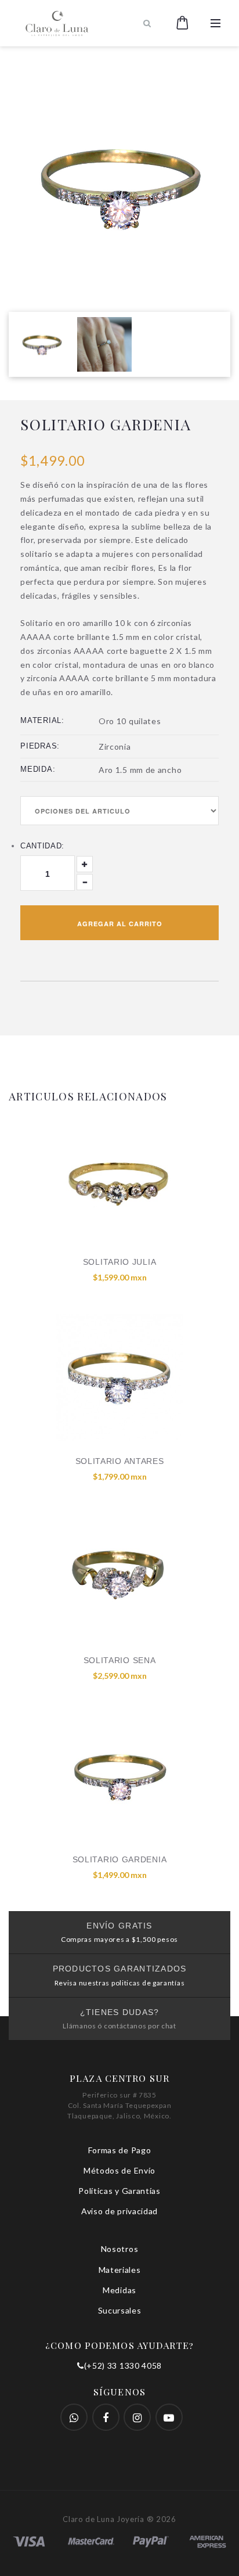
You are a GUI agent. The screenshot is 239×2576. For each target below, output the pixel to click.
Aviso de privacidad (119, 2211)
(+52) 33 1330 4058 (123, 2365)
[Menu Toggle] (216, 23)
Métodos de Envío (119, 2170)
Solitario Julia (120, 1262)
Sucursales (120, 2310)
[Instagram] (137, 2417)
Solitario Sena (120, 1660)
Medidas (119, 2290)
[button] (182, 23)
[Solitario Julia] (119, 1178)
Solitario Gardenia (120, 1859)
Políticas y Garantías (119, 2191)
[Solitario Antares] (119, 1377)
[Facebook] (74, 2417)
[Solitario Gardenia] (119, 1776)
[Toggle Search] (147, 23)
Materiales (120, 2270)
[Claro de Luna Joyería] (74, 23)
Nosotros (120, 2249)
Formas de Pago (120, 2150)
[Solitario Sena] (119, 1577)
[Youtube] (169, 2417)
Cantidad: (42, 846)
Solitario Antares (120, 1461)
